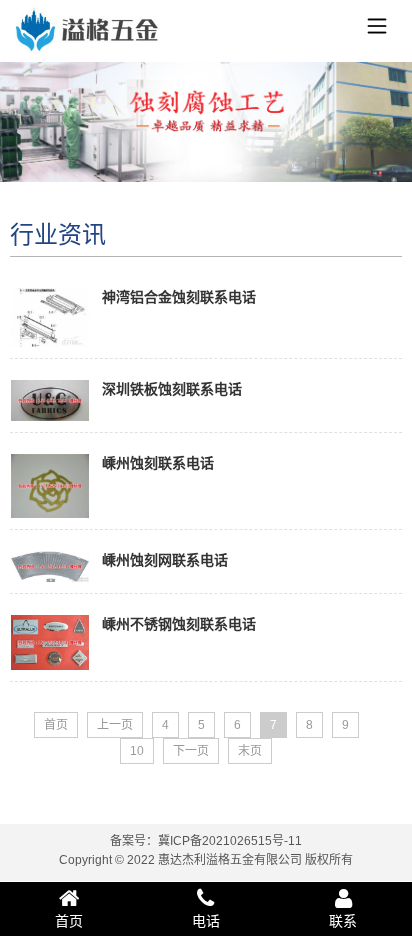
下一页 (191, 751)
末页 (250, 751)
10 (137, 751)
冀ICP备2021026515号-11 (230, 841)
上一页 (115, 725)
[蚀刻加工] (85, 34)
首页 (56, 725)
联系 (343, 921)
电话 (206, 921)
